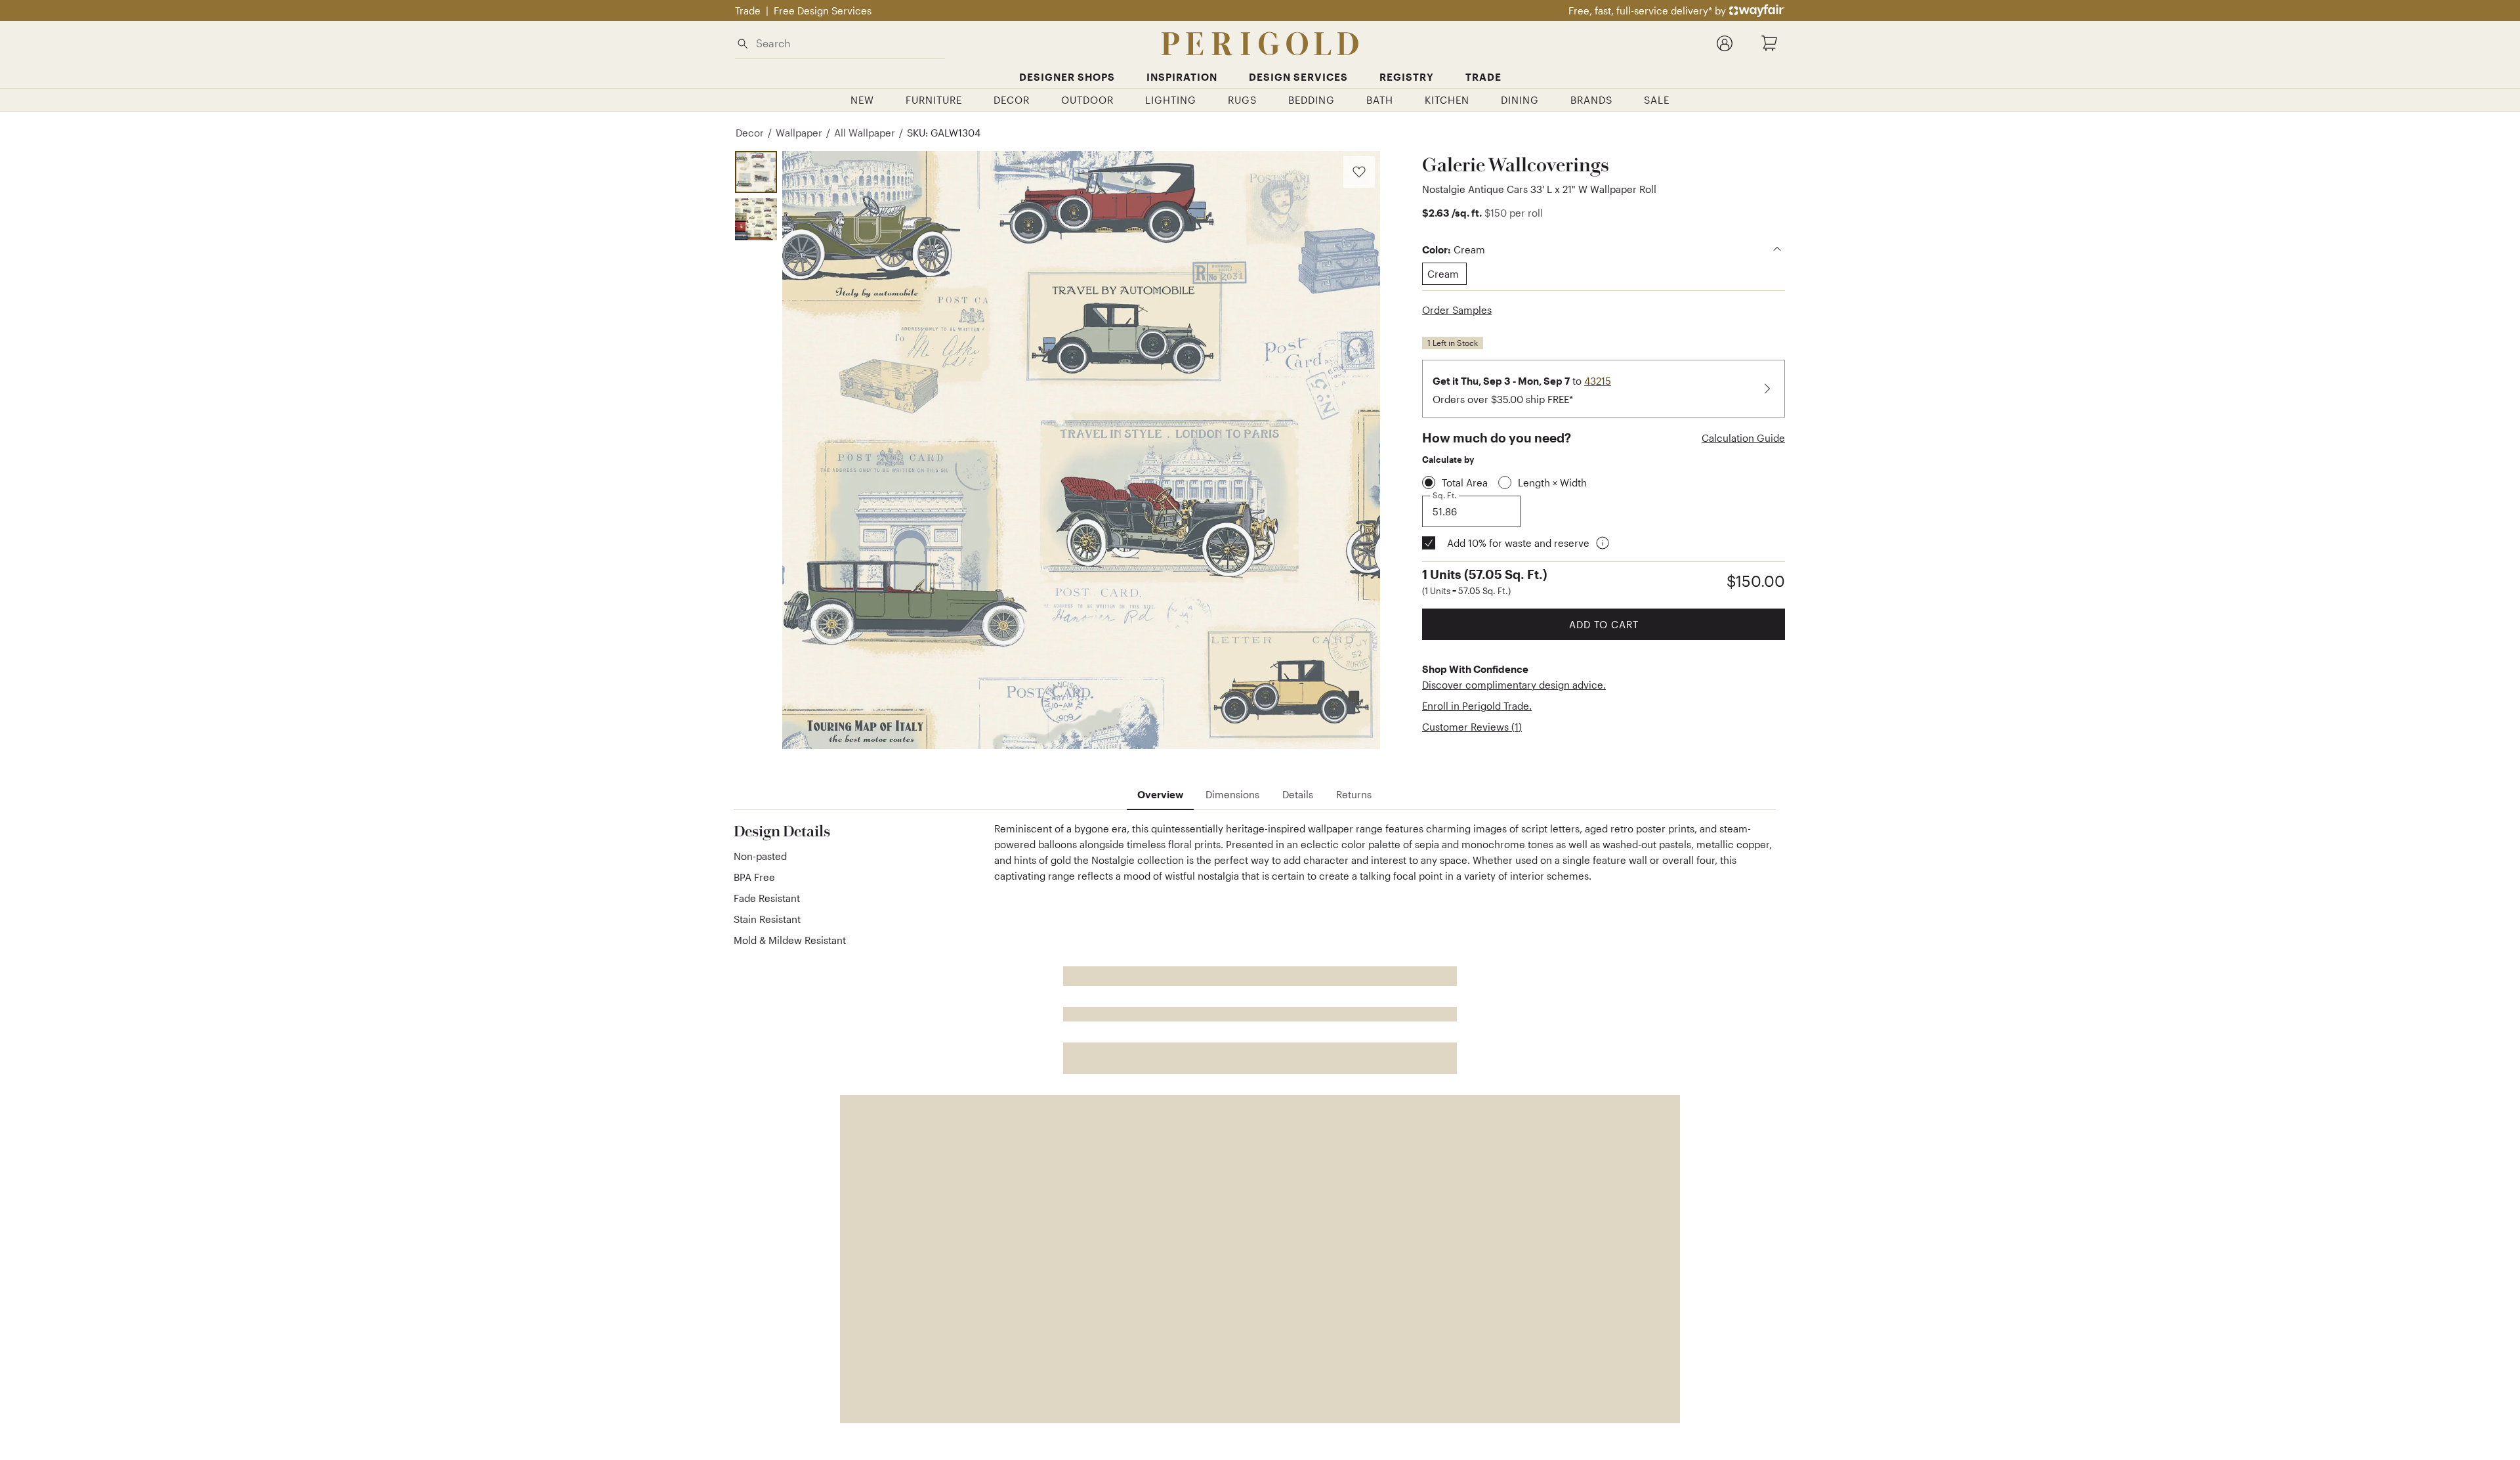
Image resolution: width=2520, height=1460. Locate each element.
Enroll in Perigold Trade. (1477, 706)
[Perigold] (1260, 44)
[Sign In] (1725, 43)
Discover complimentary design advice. (1514, 685)
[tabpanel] (1255, 888)
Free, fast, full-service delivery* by (1647, 11)
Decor (750, 133)
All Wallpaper (865, 133)
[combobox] (848, 43)
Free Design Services (823, 11)
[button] (1081, 450)
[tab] (1160, 795)
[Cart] (1769, 43)
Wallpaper (799, 133)
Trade (748, 11)
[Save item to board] (1359, 172)
